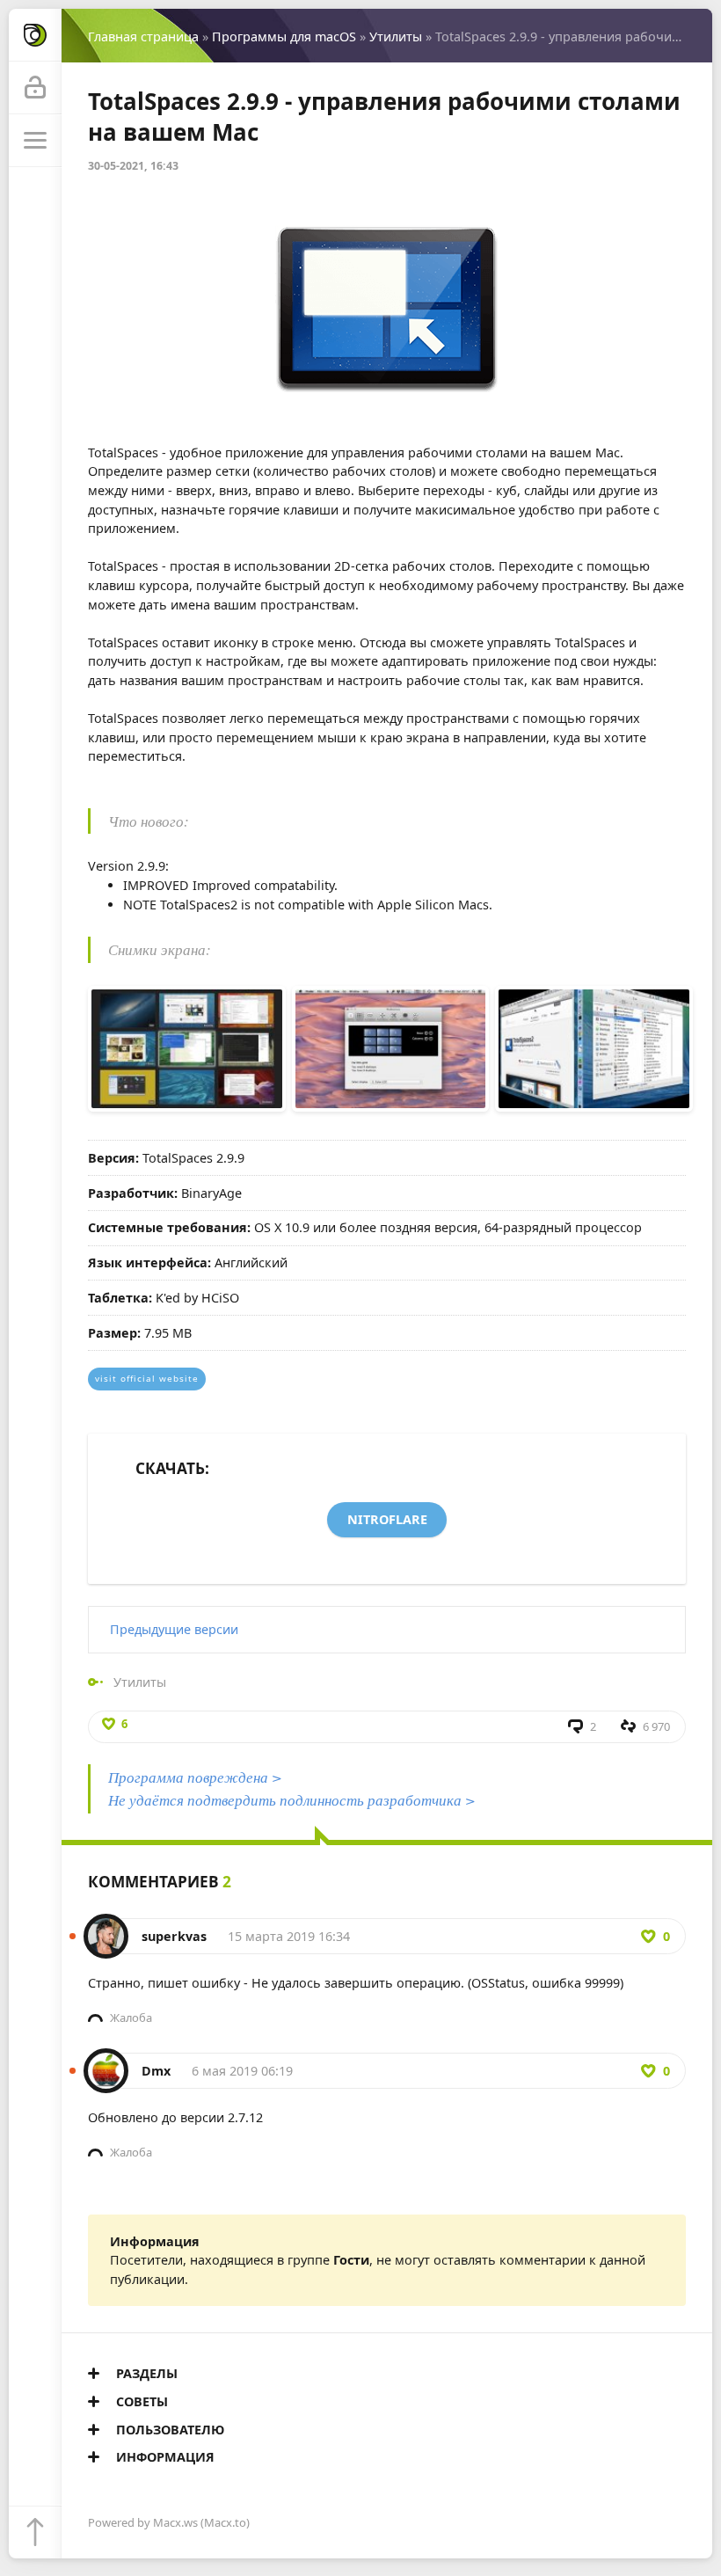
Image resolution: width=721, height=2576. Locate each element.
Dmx (156, 2071)
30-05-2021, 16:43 (133, 166)
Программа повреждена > (195, 1777)
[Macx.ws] (35, 35)
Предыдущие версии (174, 1629)
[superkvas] (106, 1927)
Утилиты (396, 36)
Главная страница (143, 36)
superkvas (174, 1936)
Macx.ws (175, 2522)
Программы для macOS (284, 36)
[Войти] (35, 88)
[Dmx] (106, 2062)
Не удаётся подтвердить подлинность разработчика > (292, 1800)
